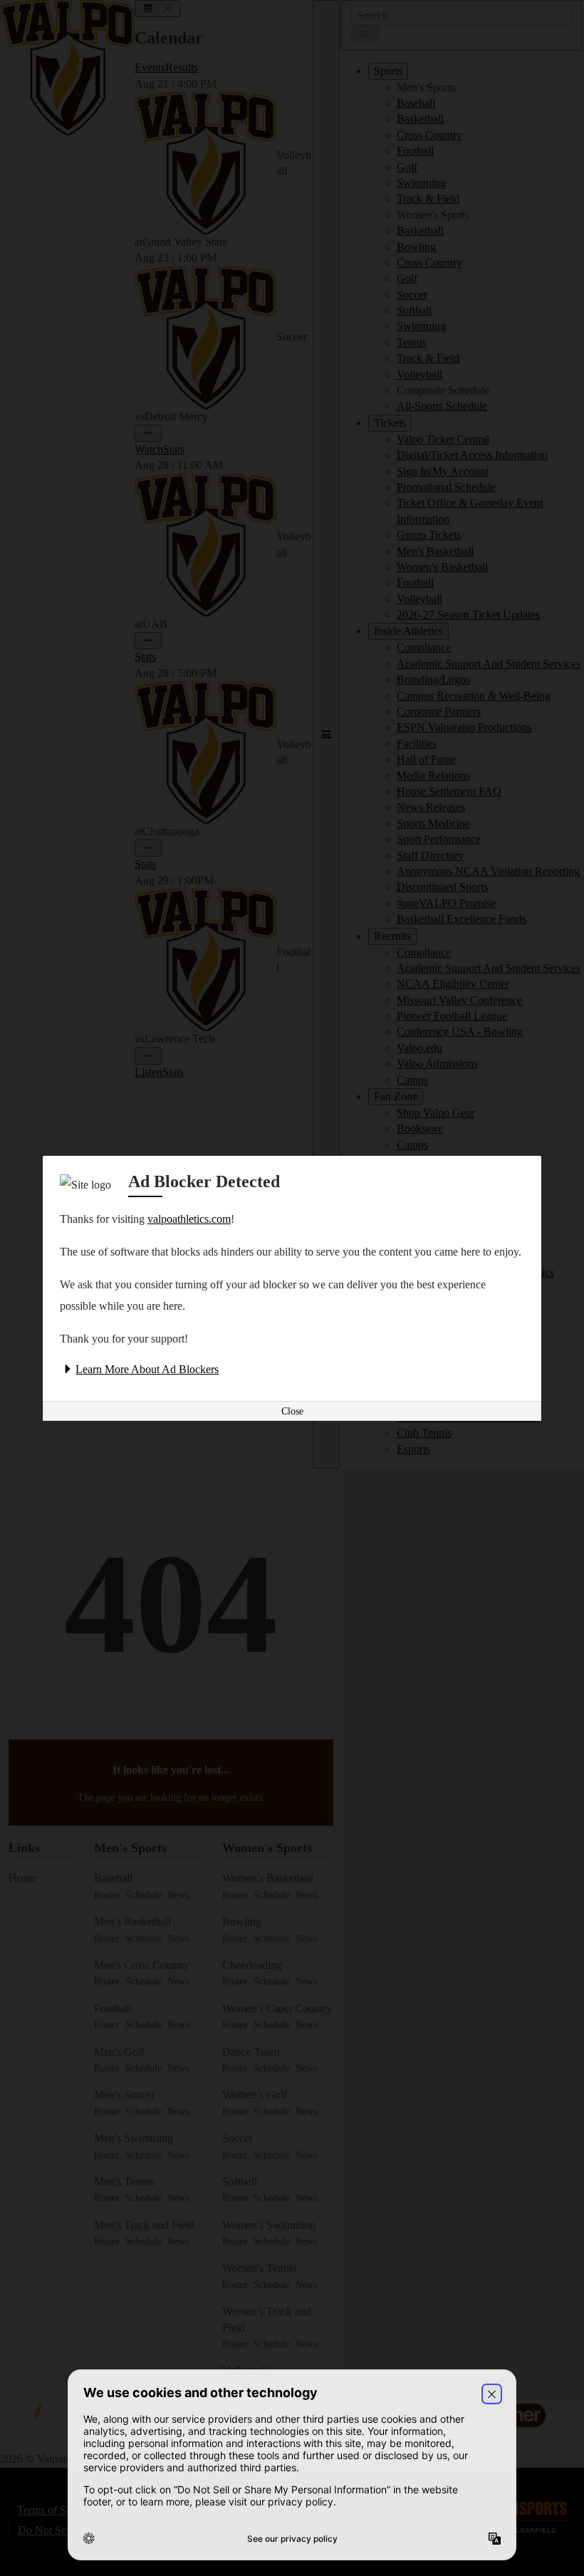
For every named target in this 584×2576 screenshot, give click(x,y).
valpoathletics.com (189, 1219)
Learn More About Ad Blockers (147, 1369)
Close (292, 1411)
